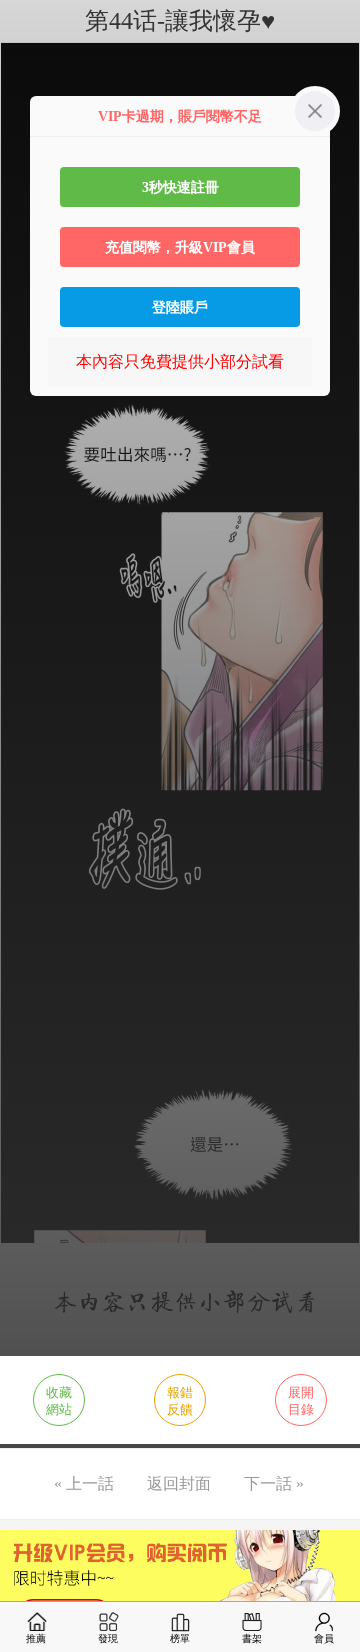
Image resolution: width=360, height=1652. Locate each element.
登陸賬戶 (180, 307)
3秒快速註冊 (180, 187)
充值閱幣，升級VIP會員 (180, 247)
